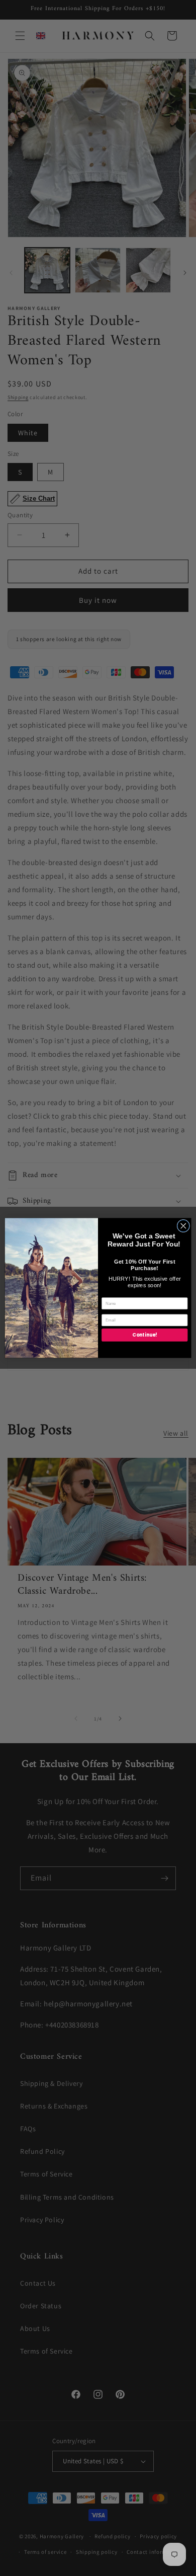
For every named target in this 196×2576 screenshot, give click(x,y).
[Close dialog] (183, 1226)
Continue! (144, 1335)
